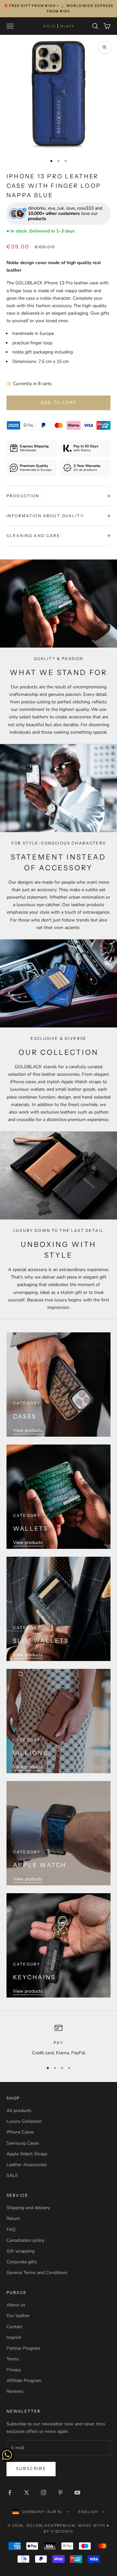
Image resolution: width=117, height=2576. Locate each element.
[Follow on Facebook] (10, 2493)
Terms (13, 2359)
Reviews (15, 2391)
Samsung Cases (23, 2143)
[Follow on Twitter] (27, 2493)
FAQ (11, 2230)
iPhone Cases (20, 2132)
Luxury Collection (24, 2121)
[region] (58, 2040)
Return (13, 2218)
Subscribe (31, 2469)
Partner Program (23, 2348)
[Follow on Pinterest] (60, 2493)
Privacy (14, 2370)
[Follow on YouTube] (77, 2493)
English (88, 2512)
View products (28, 1430)
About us (16, 2305)
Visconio (62, 2531)
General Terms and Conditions (37, 2273)
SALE (12, 2175)
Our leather (18, 2316)
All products (19, 2111)
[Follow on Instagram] (44, 2493)
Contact (14, 2327)
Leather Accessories (27, 2165)
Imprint (14, 2337)
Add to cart (59, 403)
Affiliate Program (24, 2381)
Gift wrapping (20, 2251)
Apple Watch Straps (27, 2154)
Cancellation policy (25, 2240)
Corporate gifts (22, 2262)
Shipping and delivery (28, 2208)
